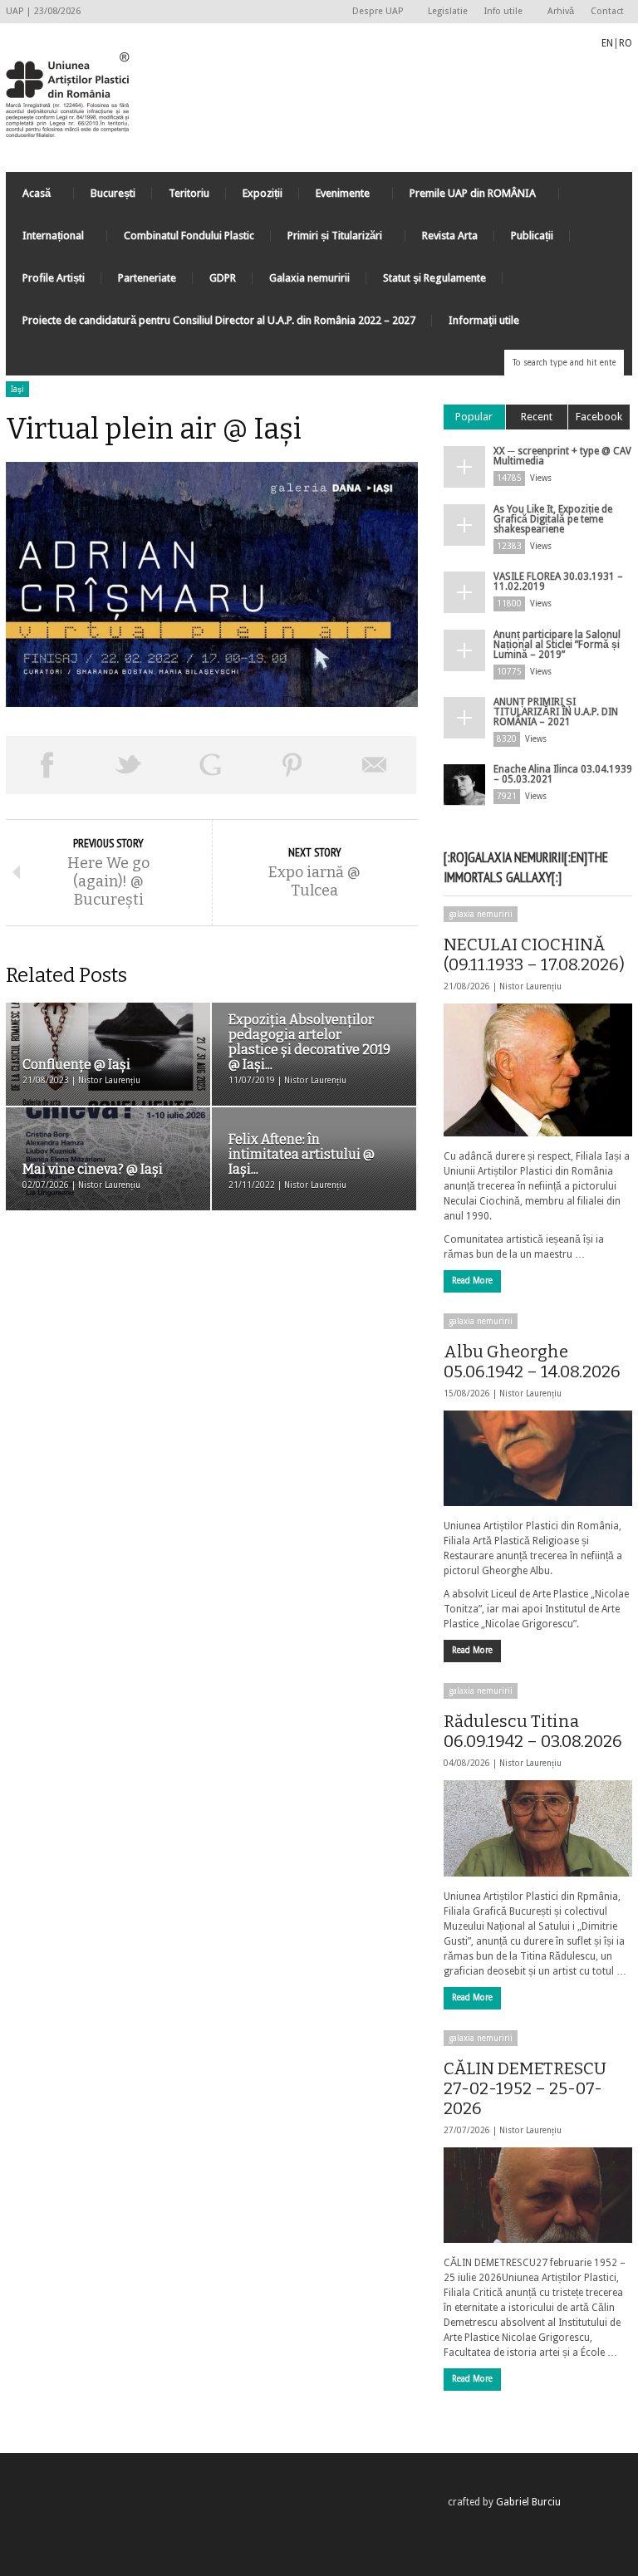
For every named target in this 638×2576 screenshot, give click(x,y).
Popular (474, 417)
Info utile (499, 12)
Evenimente (334, 197)
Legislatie (448, 11)
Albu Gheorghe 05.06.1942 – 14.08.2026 (532, 1362)
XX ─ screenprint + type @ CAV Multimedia (562, 456)
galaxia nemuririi (481, 914)
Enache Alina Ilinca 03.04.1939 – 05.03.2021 (563, 774)
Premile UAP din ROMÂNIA (464, 197)
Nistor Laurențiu (530, 986)
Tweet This (129, 765)
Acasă (28, 197)
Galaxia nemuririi (309, 278)
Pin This (293, 765)
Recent (537, 417)
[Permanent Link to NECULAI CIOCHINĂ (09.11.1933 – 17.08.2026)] (538, 1070)
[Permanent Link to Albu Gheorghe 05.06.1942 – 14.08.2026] (538, 1458)
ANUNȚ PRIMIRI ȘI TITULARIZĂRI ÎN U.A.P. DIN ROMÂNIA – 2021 (556, 712)
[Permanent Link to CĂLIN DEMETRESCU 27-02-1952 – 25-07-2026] (538, 2195)
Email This (375, 765)
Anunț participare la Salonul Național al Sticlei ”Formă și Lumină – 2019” (557, 645)
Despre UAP (373, 12)
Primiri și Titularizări (326, 240)
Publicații (532, 236)
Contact (607, 11)
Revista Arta (450, 236)
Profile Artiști (54, 278)
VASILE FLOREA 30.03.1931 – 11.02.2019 (558, 581)
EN (607, 43)
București (113, 193)
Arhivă (561, 11)
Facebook (599, 417)
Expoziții (263, 193)
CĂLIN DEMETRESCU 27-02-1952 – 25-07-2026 (525, 2088)
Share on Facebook (47, 765)
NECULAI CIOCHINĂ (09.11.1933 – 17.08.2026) (534, 954)
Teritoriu (189, 193)
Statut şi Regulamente (434, 278)
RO (626, 43)
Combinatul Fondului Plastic (189, 236)
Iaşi (17, 389)
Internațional (45, 240)
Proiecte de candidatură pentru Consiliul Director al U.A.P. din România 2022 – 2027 (219, 320)
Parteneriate (147, 278)
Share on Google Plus (211, 765)
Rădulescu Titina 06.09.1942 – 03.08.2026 (533, 1731)
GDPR (223, 278)
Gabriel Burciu (528, 2502)
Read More (472, 1281)
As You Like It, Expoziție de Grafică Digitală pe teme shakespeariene (553, 519)
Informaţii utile (484, 320)
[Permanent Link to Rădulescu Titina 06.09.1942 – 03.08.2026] (538, 1828)
